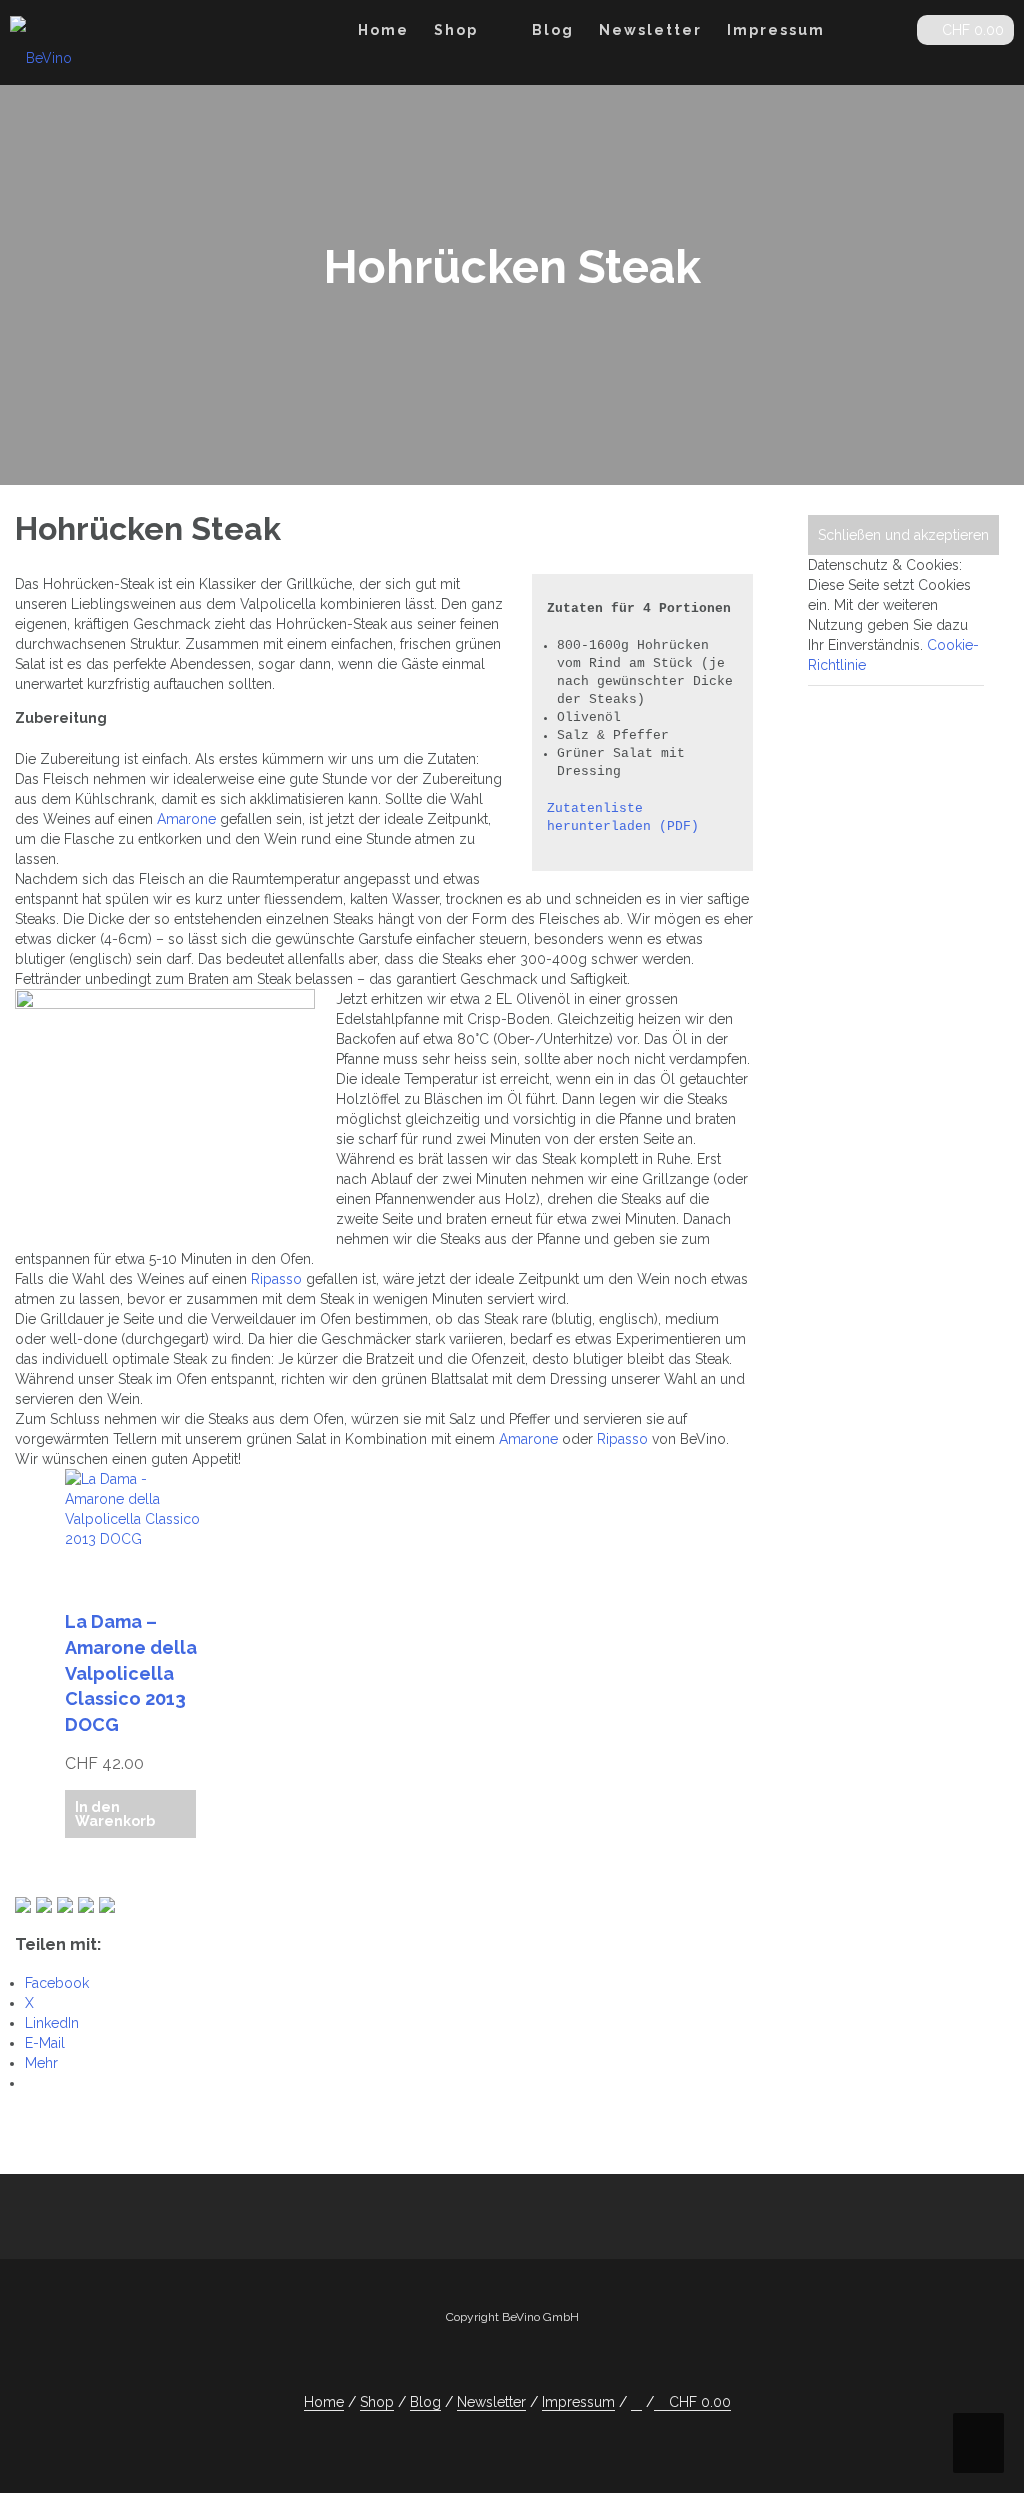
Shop (456, 30)
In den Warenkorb (115, 1814)
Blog (553, 30)
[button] (885, 33)
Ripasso (276, 1279)
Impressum (776, 30)
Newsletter (650, 30)
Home (383, 30)
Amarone (186, 819)
